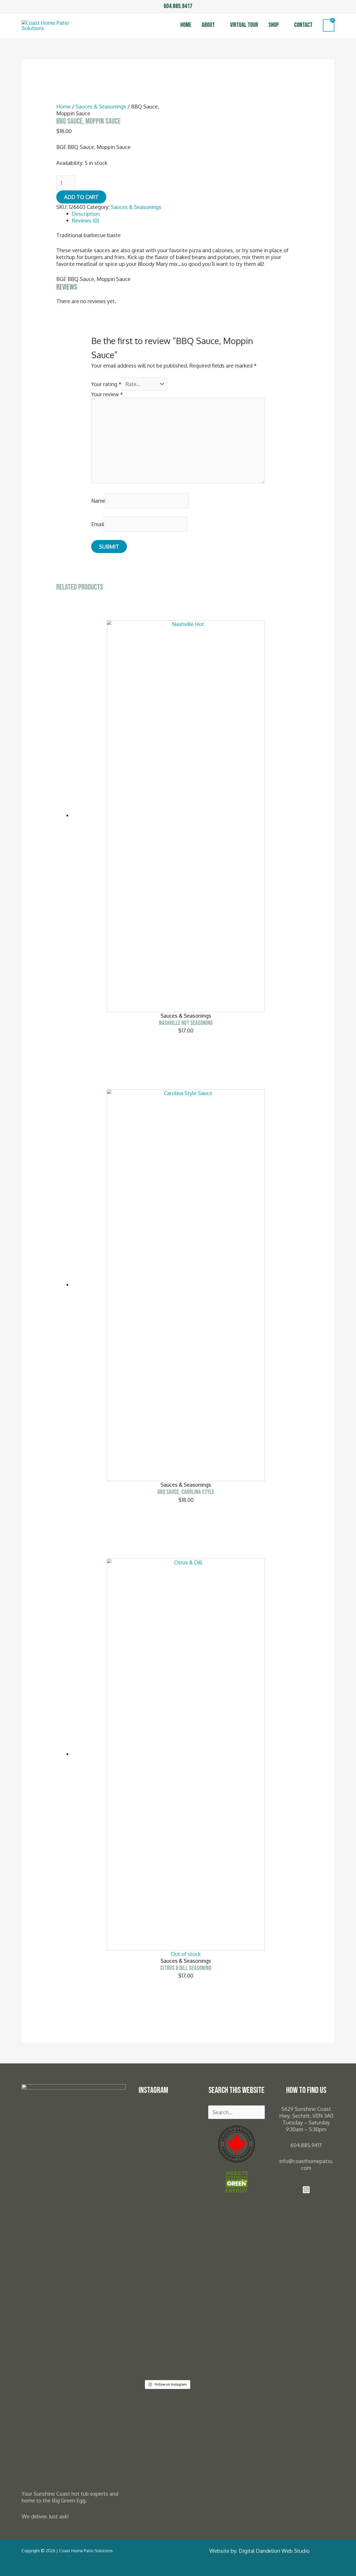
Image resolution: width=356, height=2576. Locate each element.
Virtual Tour (244, 25)
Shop (274, 25)
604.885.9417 (178, 6)
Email (98, 524)
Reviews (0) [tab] (85, 220)
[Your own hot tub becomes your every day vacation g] (152, 2163)
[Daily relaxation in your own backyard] (182, 2122)
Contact (303, 25)
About (208, 25)
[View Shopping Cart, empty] (329, 25)
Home (186, 25)
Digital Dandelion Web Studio (274, 2551)
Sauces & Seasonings (101, 106)
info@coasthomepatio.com (306, 2164)
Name (98, 501)
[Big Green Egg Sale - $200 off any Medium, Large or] (182, 2298)
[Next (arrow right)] (347, 1288)
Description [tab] (86, 214)
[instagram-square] (306, 2191)
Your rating (106, 384)
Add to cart (81, 197)
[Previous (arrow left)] (9, 1288)
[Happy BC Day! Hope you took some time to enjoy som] (152, 2247)
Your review (107, 394)
